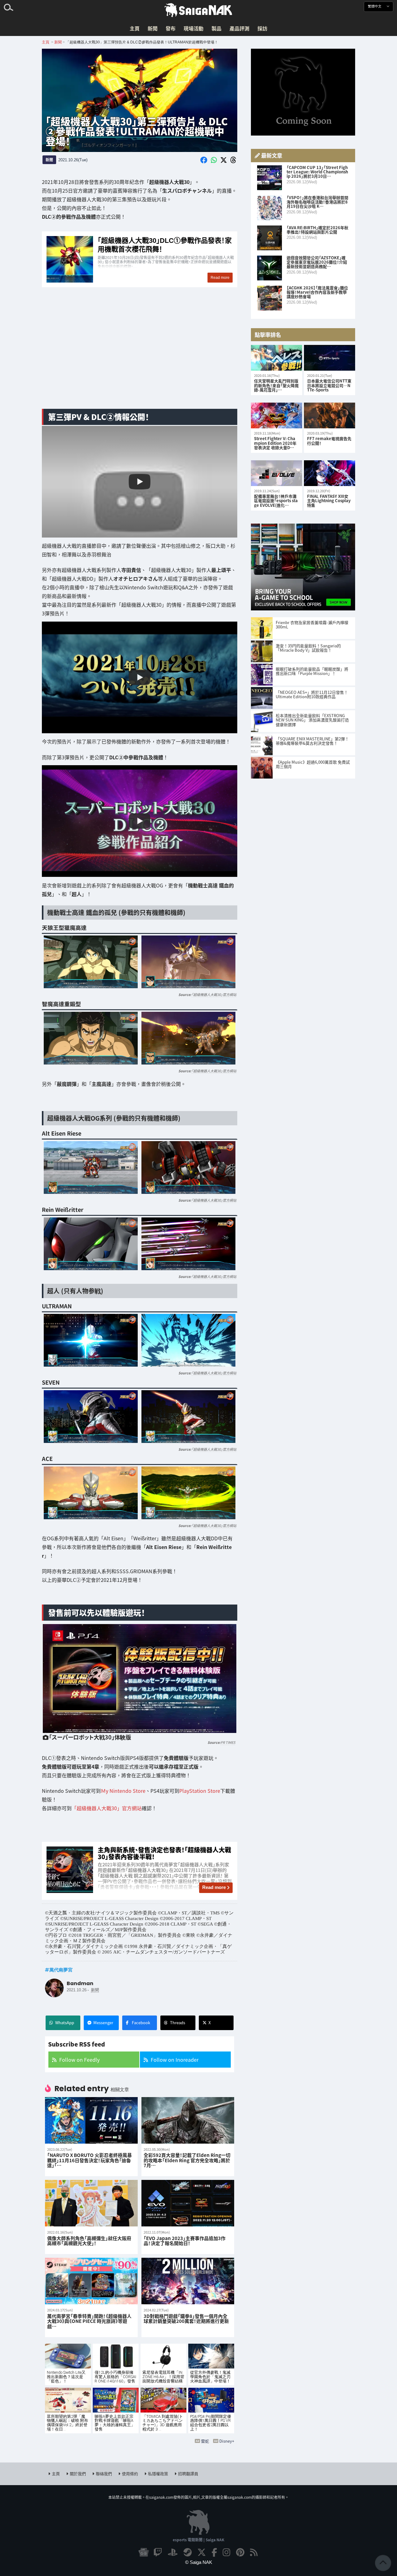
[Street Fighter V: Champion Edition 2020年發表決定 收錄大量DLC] (277, 415)
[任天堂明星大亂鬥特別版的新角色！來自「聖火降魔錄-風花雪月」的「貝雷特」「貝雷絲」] (277, 358)
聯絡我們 (104, 2473)
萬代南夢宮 (61, 1970)
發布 (171, 28)
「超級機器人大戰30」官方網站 (214, 994)
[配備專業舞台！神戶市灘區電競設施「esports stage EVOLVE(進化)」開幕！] (277, 473)
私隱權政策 (158, 2473)
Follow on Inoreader (175, 2060)
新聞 (153, 28)
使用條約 (130, 2473)
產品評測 (239, 28)
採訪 (262, 28)
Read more (214, 1887)
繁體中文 (375, 6)
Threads (178, 2022)
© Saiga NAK (199, 2562)
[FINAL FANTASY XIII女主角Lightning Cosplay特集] (330, 473)
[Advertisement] (140, 355)
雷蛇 (205, 2441)
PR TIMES (228, 1742)
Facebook (141, 2022)
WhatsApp (65, 2022)
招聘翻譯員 (188, 2473)
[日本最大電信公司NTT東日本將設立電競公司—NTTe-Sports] (330, 358)
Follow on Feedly (79, 2060)
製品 (216, 28)
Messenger (103, 2022)
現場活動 (194, 28)
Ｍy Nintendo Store (123, 1791)
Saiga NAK (198, 10)
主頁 (135, 28)
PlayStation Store (200, 1791)
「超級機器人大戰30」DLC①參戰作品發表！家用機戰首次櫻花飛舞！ (140, 260)
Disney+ (227, 2441)
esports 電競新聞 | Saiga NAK (198, 2540)
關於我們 (78, 2473)
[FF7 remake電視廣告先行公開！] (330, 415)
